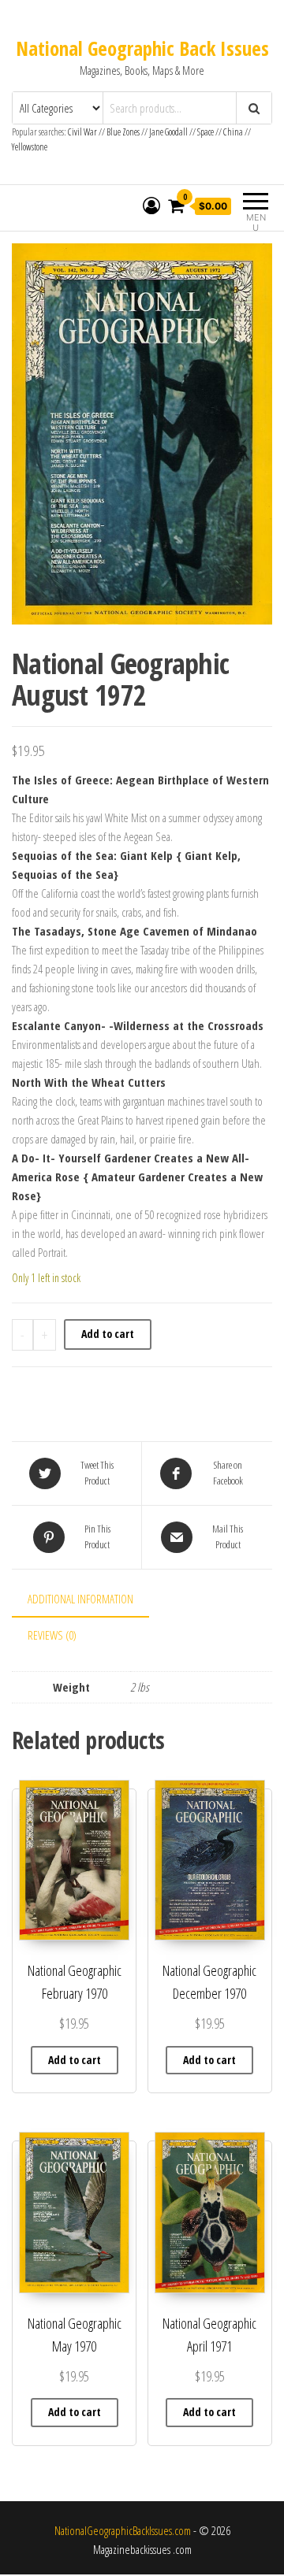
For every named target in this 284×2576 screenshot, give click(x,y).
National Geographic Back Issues (142, 48)
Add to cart (108, 1334)
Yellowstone (30, 147)
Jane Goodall (168, 132)
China (233, 132)
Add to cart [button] (75, 2060)
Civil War (83, 132)
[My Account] (151, 206)
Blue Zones (123, 132)
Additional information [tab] (80, 1599)
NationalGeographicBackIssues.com (123, 2530)
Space (206, 132)
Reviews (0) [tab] (52, 1635)
